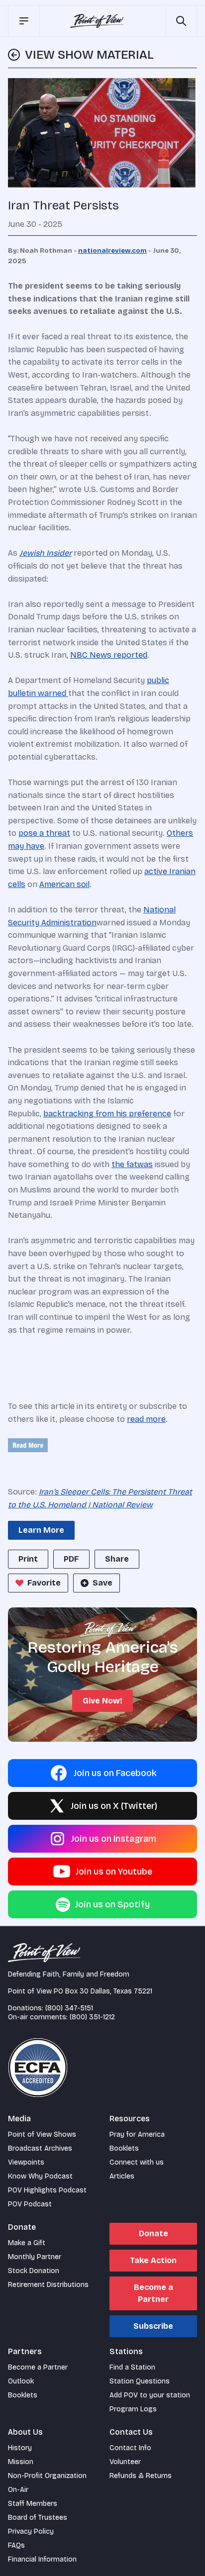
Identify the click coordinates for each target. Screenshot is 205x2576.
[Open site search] (181, 21)
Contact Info (130, 2448)
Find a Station (132, 2367)
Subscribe (153, 2326)
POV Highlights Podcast (47, 2190)
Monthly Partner (35, 2257)
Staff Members (33, 2504)
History (20, 2448)
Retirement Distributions (48, 2285)
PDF (71, 1559)
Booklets (124, 2148)
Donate (154, 2233)
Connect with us (137, 2162)
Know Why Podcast (40, 2176)
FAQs (16, 2545)
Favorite (44, 1583)
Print (28, 1559)
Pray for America (137, 2134)
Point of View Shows (42, 2134)
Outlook (21, 2381)
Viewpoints (26, 2162)
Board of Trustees (38, 2518)
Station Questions (140, 2381)
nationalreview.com (112, 251)
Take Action (153, 2260)
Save (102, 1583)
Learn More (41, 1530)
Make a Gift (27, 2243)
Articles (122, 2176)
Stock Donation (34, 2271)
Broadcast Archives (40, 2148)
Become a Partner (154, 2293)
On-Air (18, 2490)
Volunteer (125, 2462)
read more (146, 1419)
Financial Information (42, 2559)
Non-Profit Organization (47, 2476)
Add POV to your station (150, 2395)
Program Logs (133, 2409)
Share (117, 1559)
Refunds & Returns (141, 2476)
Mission (21, 2462)
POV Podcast (30, 2204)
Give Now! (102, 1701)
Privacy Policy (31, 2531)
